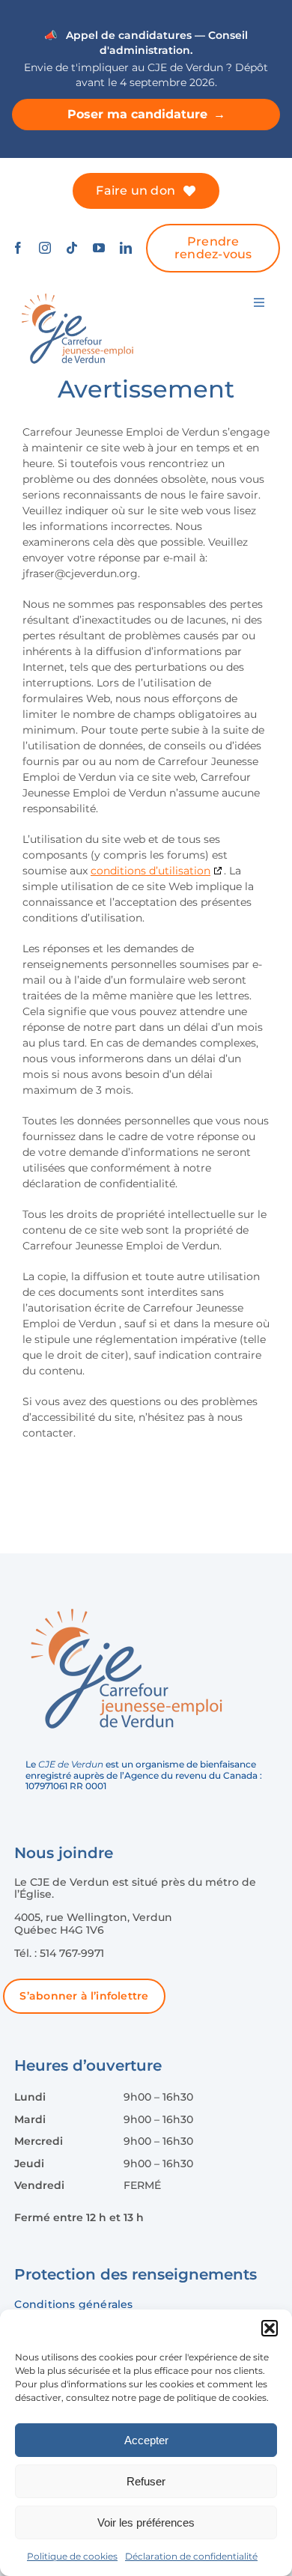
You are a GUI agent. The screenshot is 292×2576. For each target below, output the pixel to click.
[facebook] (18, 248)
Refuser (146, 2481)
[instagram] (45, 248)
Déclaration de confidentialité (191, 2556)
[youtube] (99, 248)
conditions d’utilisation (150, 871)
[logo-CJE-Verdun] (77, 293)
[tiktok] (72, 248)
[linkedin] (126, 248)
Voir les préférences (146, 2522)
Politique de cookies (72, 2556)
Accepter (146, 2440)
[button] (270, 2328)
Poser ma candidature (146, 114)
